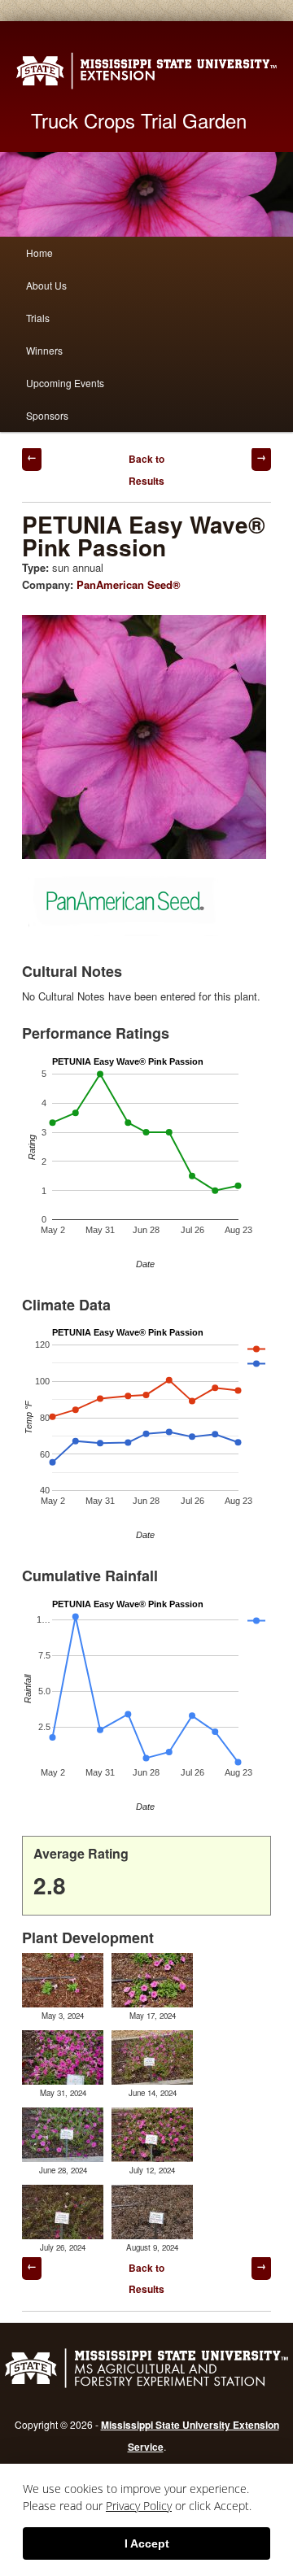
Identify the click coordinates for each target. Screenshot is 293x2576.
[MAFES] (146, 2386)
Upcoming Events (65, 383)
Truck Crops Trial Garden (139, 120)
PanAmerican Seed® (129, 584)
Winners (44, 350)
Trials (38, 318)
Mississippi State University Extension (146, 71)
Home (39, 253)
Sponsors (47, 415)
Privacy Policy (139, 2506)
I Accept (147, 2543)
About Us (46, 285)
